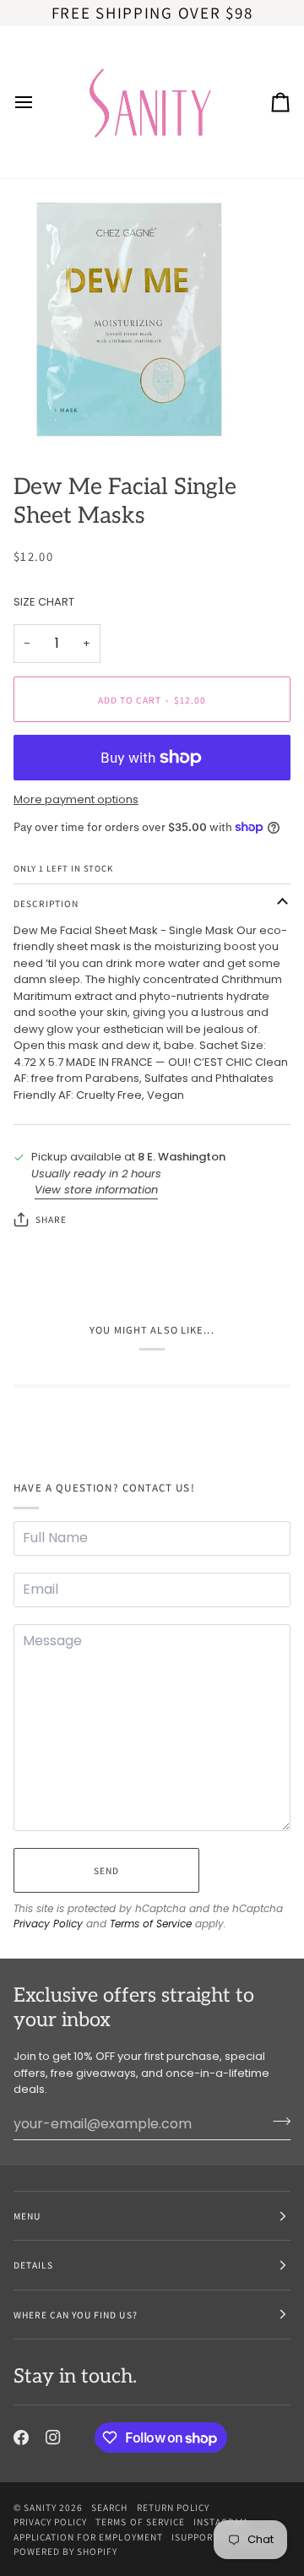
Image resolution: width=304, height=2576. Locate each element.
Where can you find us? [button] (76, 2315)
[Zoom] (32, 417)
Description (46, 903)
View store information (96, 1190)
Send (106, 1870)
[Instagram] (53, 2437)
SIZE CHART (44, 602)
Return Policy (173, 2507)
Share (51, 1219)
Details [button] (33, 2265)
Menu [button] (27, 2216)
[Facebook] (21, 2437)
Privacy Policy (48, 1924)
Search (109, 2507)
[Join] (277, 2122)
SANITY (40, 2507)
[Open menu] (39, 102)
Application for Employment (88, 2537)
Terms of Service (151, 1924)
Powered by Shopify (65, 2551)
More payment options (76, 799)
